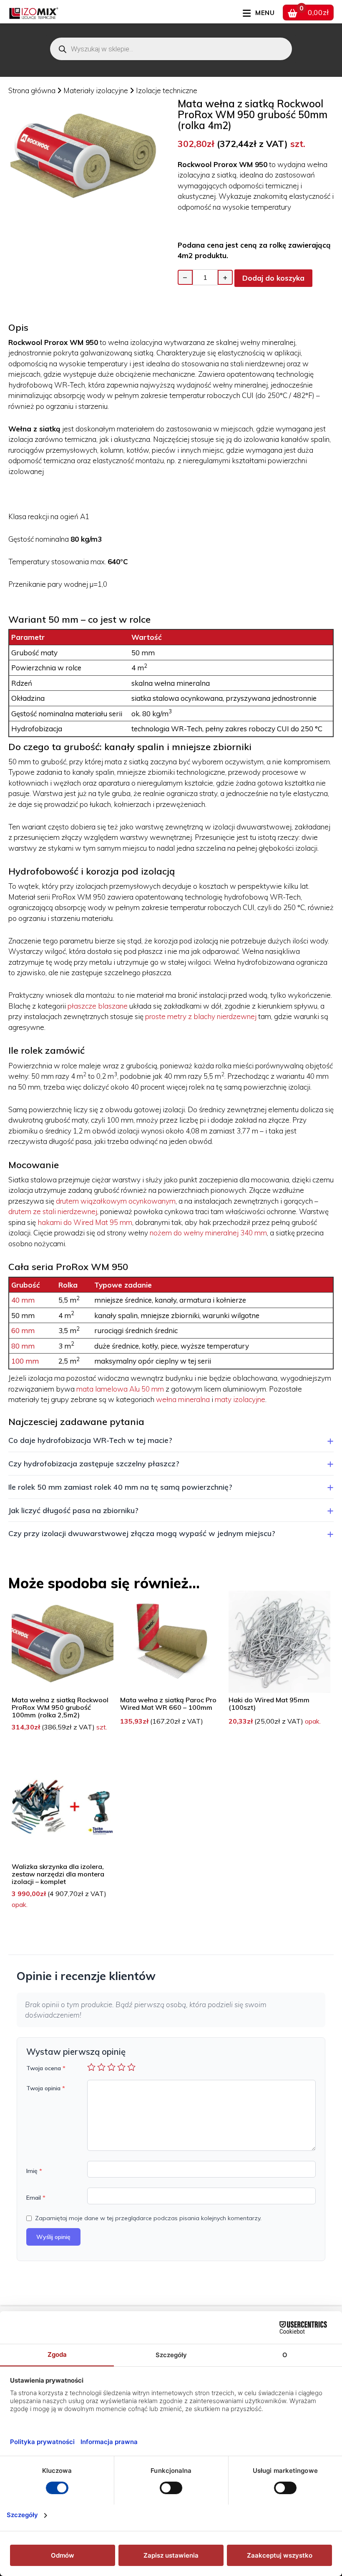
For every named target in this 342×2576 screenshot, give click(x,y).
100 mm (25, 1361)
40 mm (23, 1300)
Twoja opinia (46, 2088)
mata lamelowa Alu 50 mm (120, 1389)
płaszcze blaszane (98, 1006)
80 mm (23, 1346)
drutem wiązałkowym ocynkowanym (116, 1201)
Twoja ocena (46, 2068)
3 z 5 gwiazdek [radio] (111, 2067)
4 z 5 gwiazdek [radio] (121, 2067)
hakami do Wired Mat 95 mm (85, 1222)
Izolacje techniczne (167, 90)
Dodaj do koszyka (273, 278)
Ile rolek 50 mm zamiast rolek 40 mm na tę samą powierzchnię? (120, 1487)
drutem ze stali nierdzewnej (53, 1211)
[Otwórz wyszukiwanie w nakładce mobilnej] (171, 49)
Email (36, 2198)
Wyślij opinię (53, 2237)
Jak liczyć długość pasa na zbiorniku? (73, 1510)
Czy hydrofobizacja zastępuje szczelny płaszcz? (94, 1463)
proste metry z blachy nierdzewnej (201, 1016)
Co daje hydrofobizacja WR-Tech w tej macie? (90, 1440)
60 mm (23, 1330)
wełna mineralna (183, 1399)
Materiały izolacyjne (97, 90)
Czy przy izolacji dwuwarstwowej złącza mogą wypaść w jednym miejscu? (142, 1533)
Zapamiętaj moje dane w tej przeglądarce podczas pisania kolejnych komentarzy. (148, 2218)
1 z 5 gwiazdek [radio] (91, 2067)
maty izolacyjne (240, 1399)
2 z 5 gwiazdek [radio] (101, 2067)
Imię (34, 2171)
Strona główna (32, 90)
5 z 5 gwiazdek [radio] (131, 2067)
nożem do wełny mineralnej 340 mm (208, 1233)
